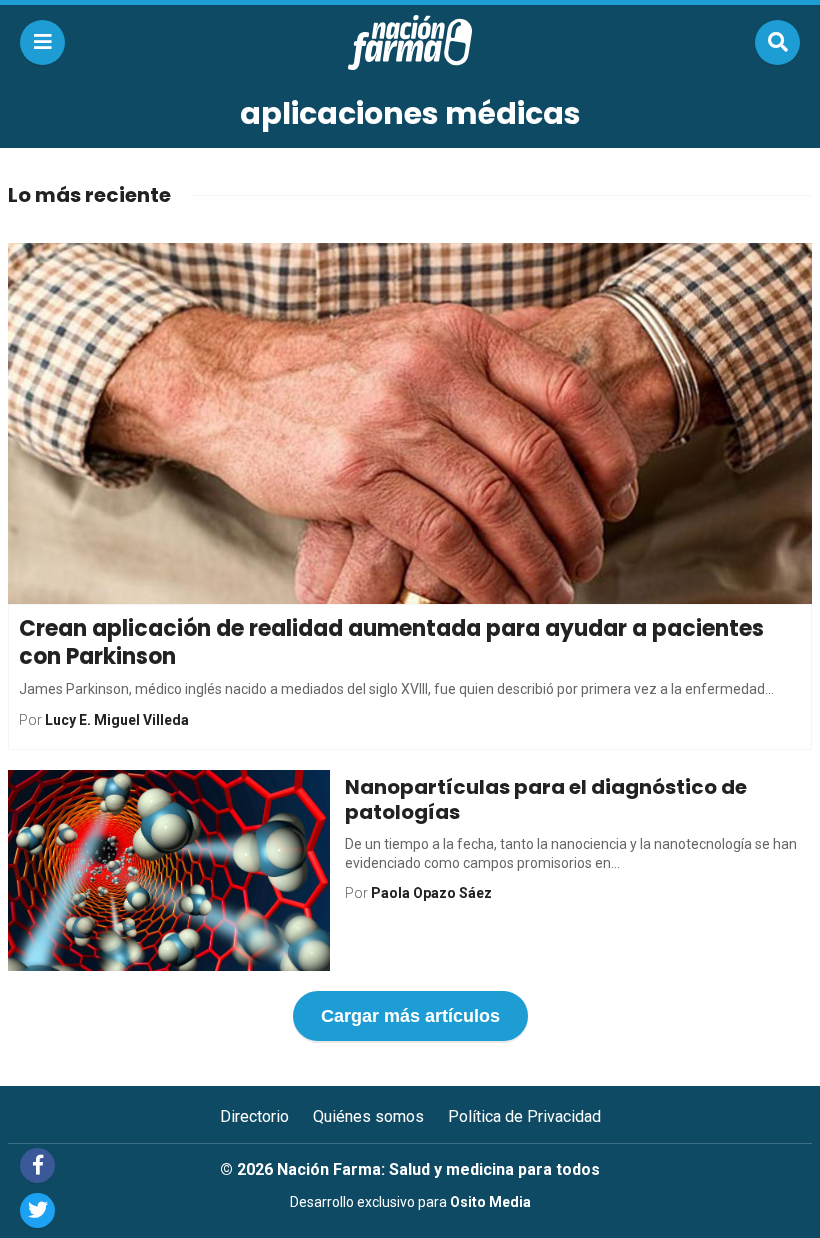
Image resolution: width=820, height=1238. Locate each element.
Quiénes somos (368, 1116)
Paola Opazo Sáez (431, 893)
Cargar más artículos (410, 1016)
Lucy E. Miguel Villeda (117, 720)
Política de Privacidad (524, 1116)
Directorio (254, 1116)
